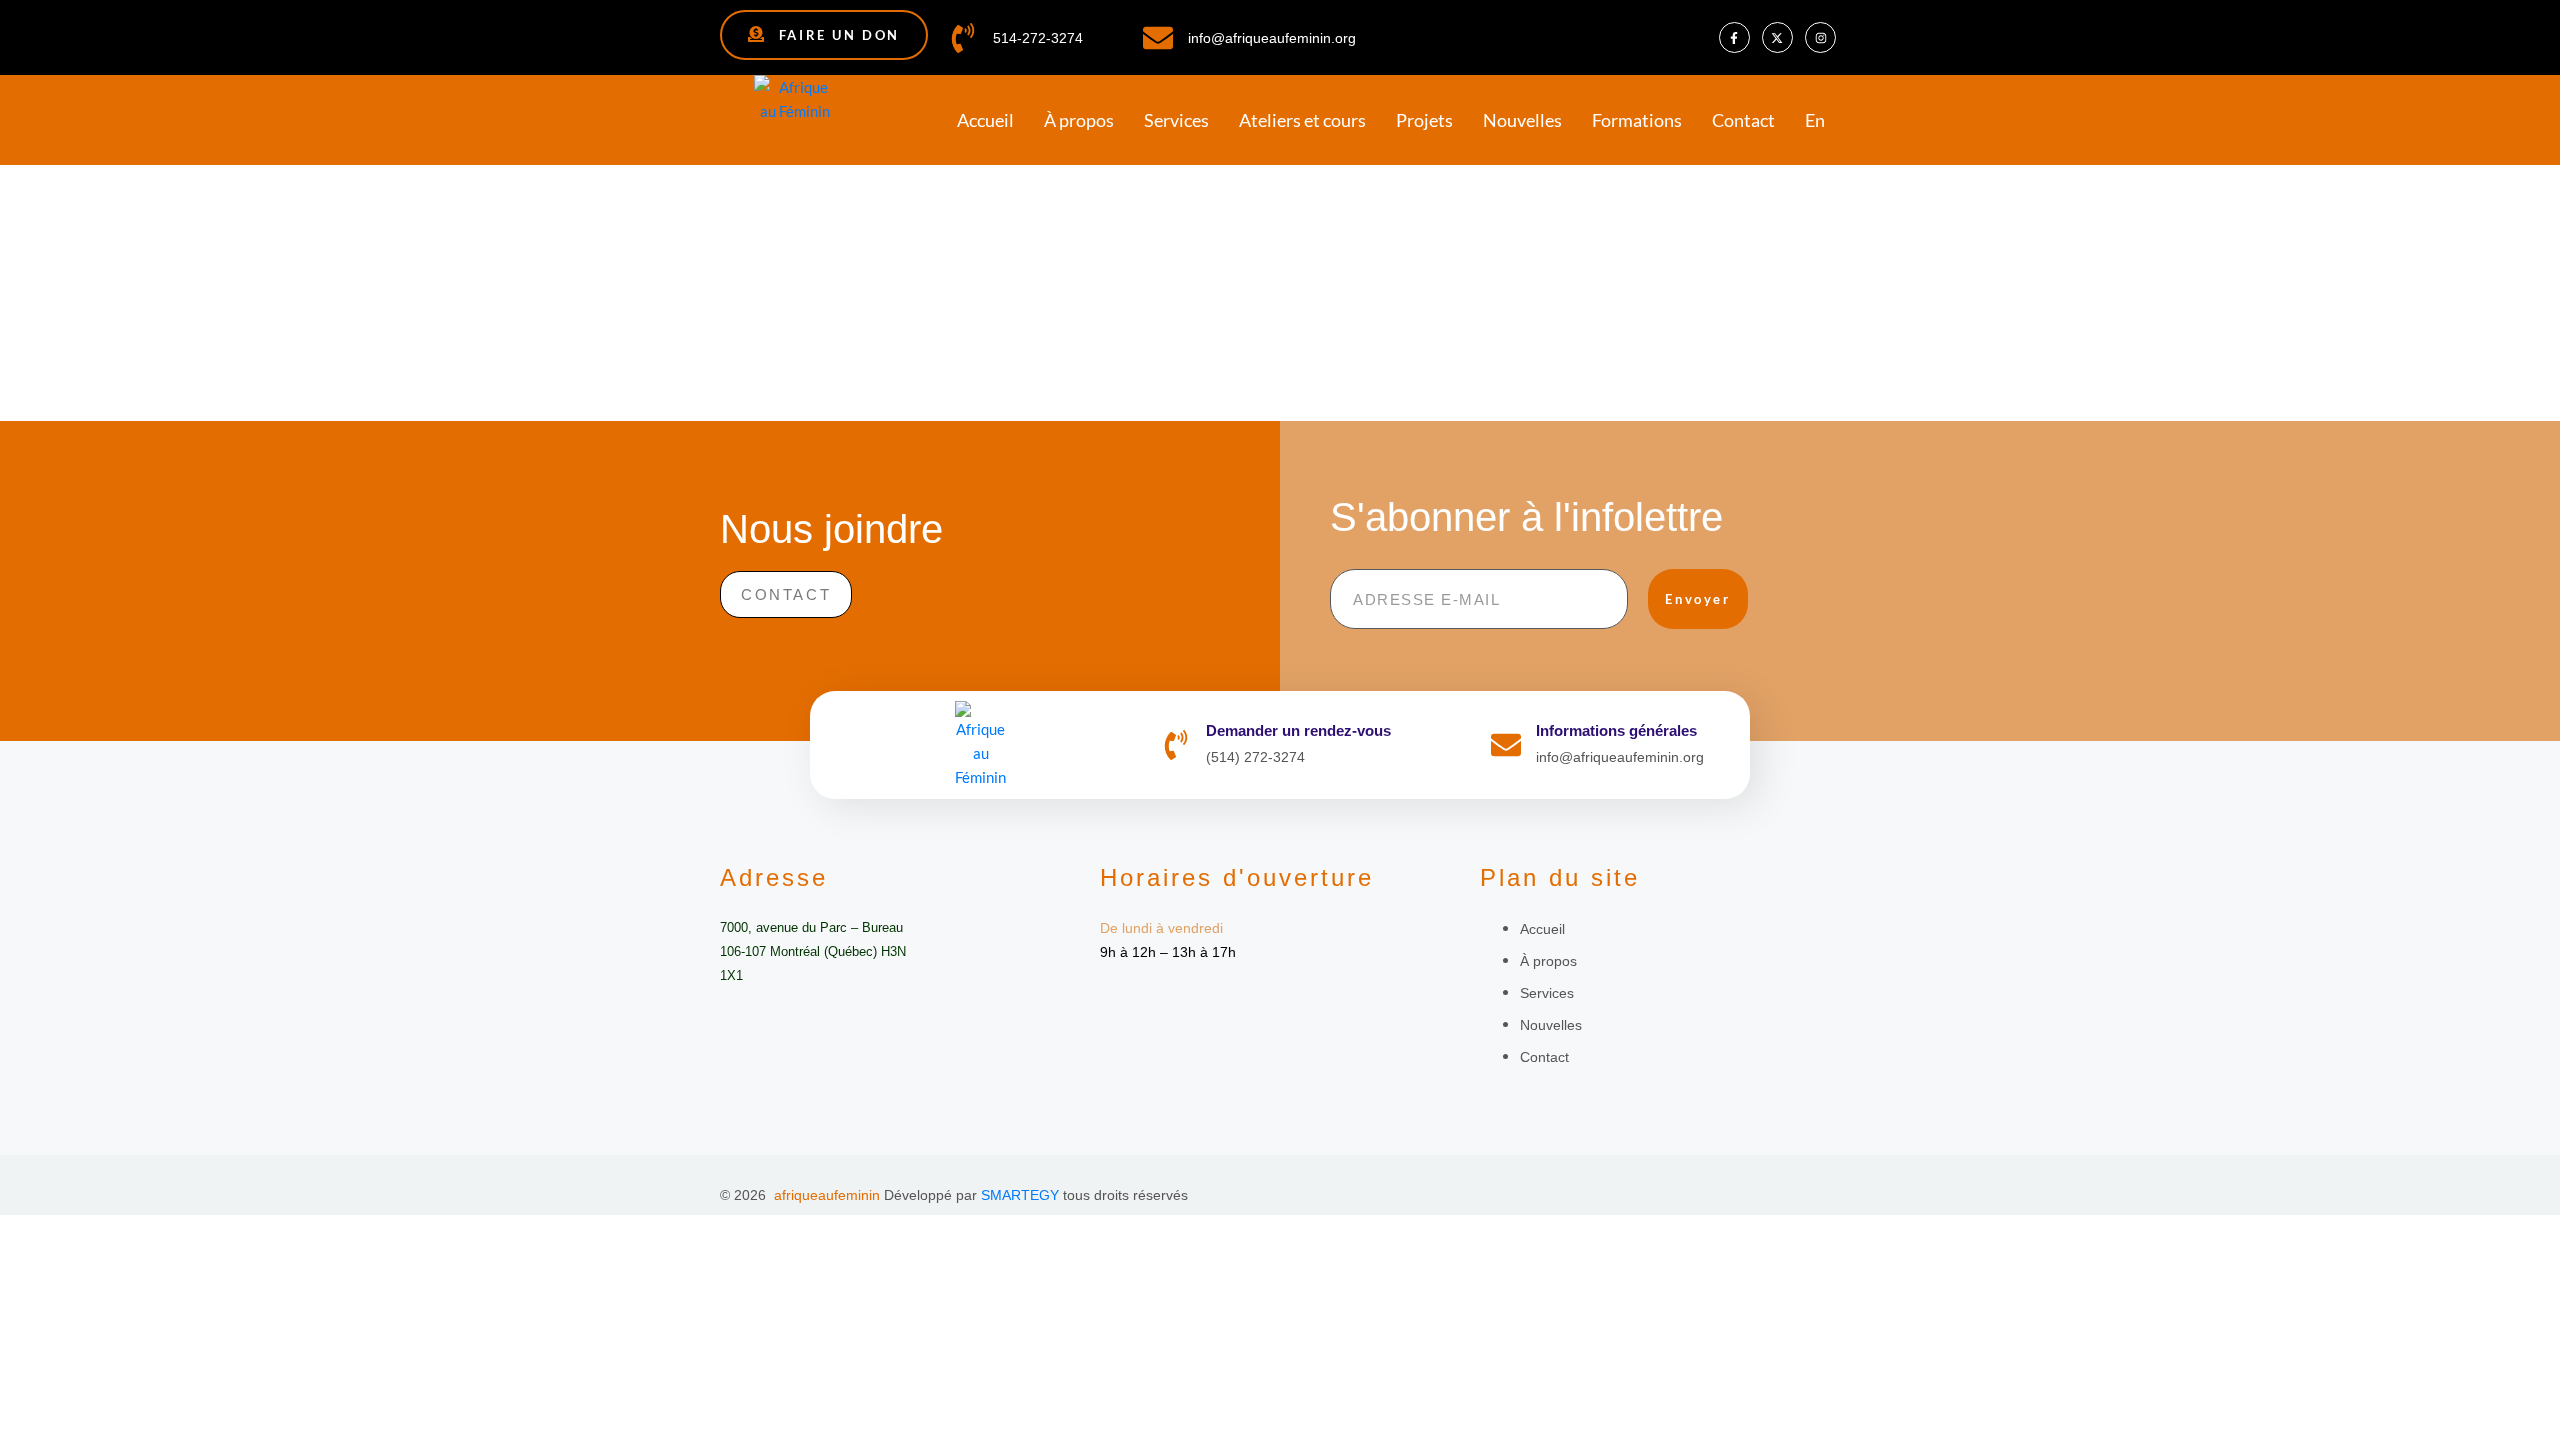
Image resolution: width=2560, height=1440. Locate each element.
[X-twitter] (1777, 37)
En (1815, 120)
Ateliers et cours (1302, 120)
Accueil (985, 120)
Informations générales (1616, 730)
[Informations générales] (1506, 745)
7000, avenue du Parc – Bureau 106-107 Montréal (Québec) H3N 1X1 (813, 951)
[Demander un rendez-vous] (1176, 745)
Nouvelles (1522, 120)
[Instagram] (1820, 37)
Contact (1743, 120)
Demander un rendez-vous (1298, 730)
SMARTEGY (1020, 1195)
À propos (1079, 120)
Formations (1637, 120)
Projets (1424, 120)
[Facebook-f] (1734, 37)
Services (1176, 120)
